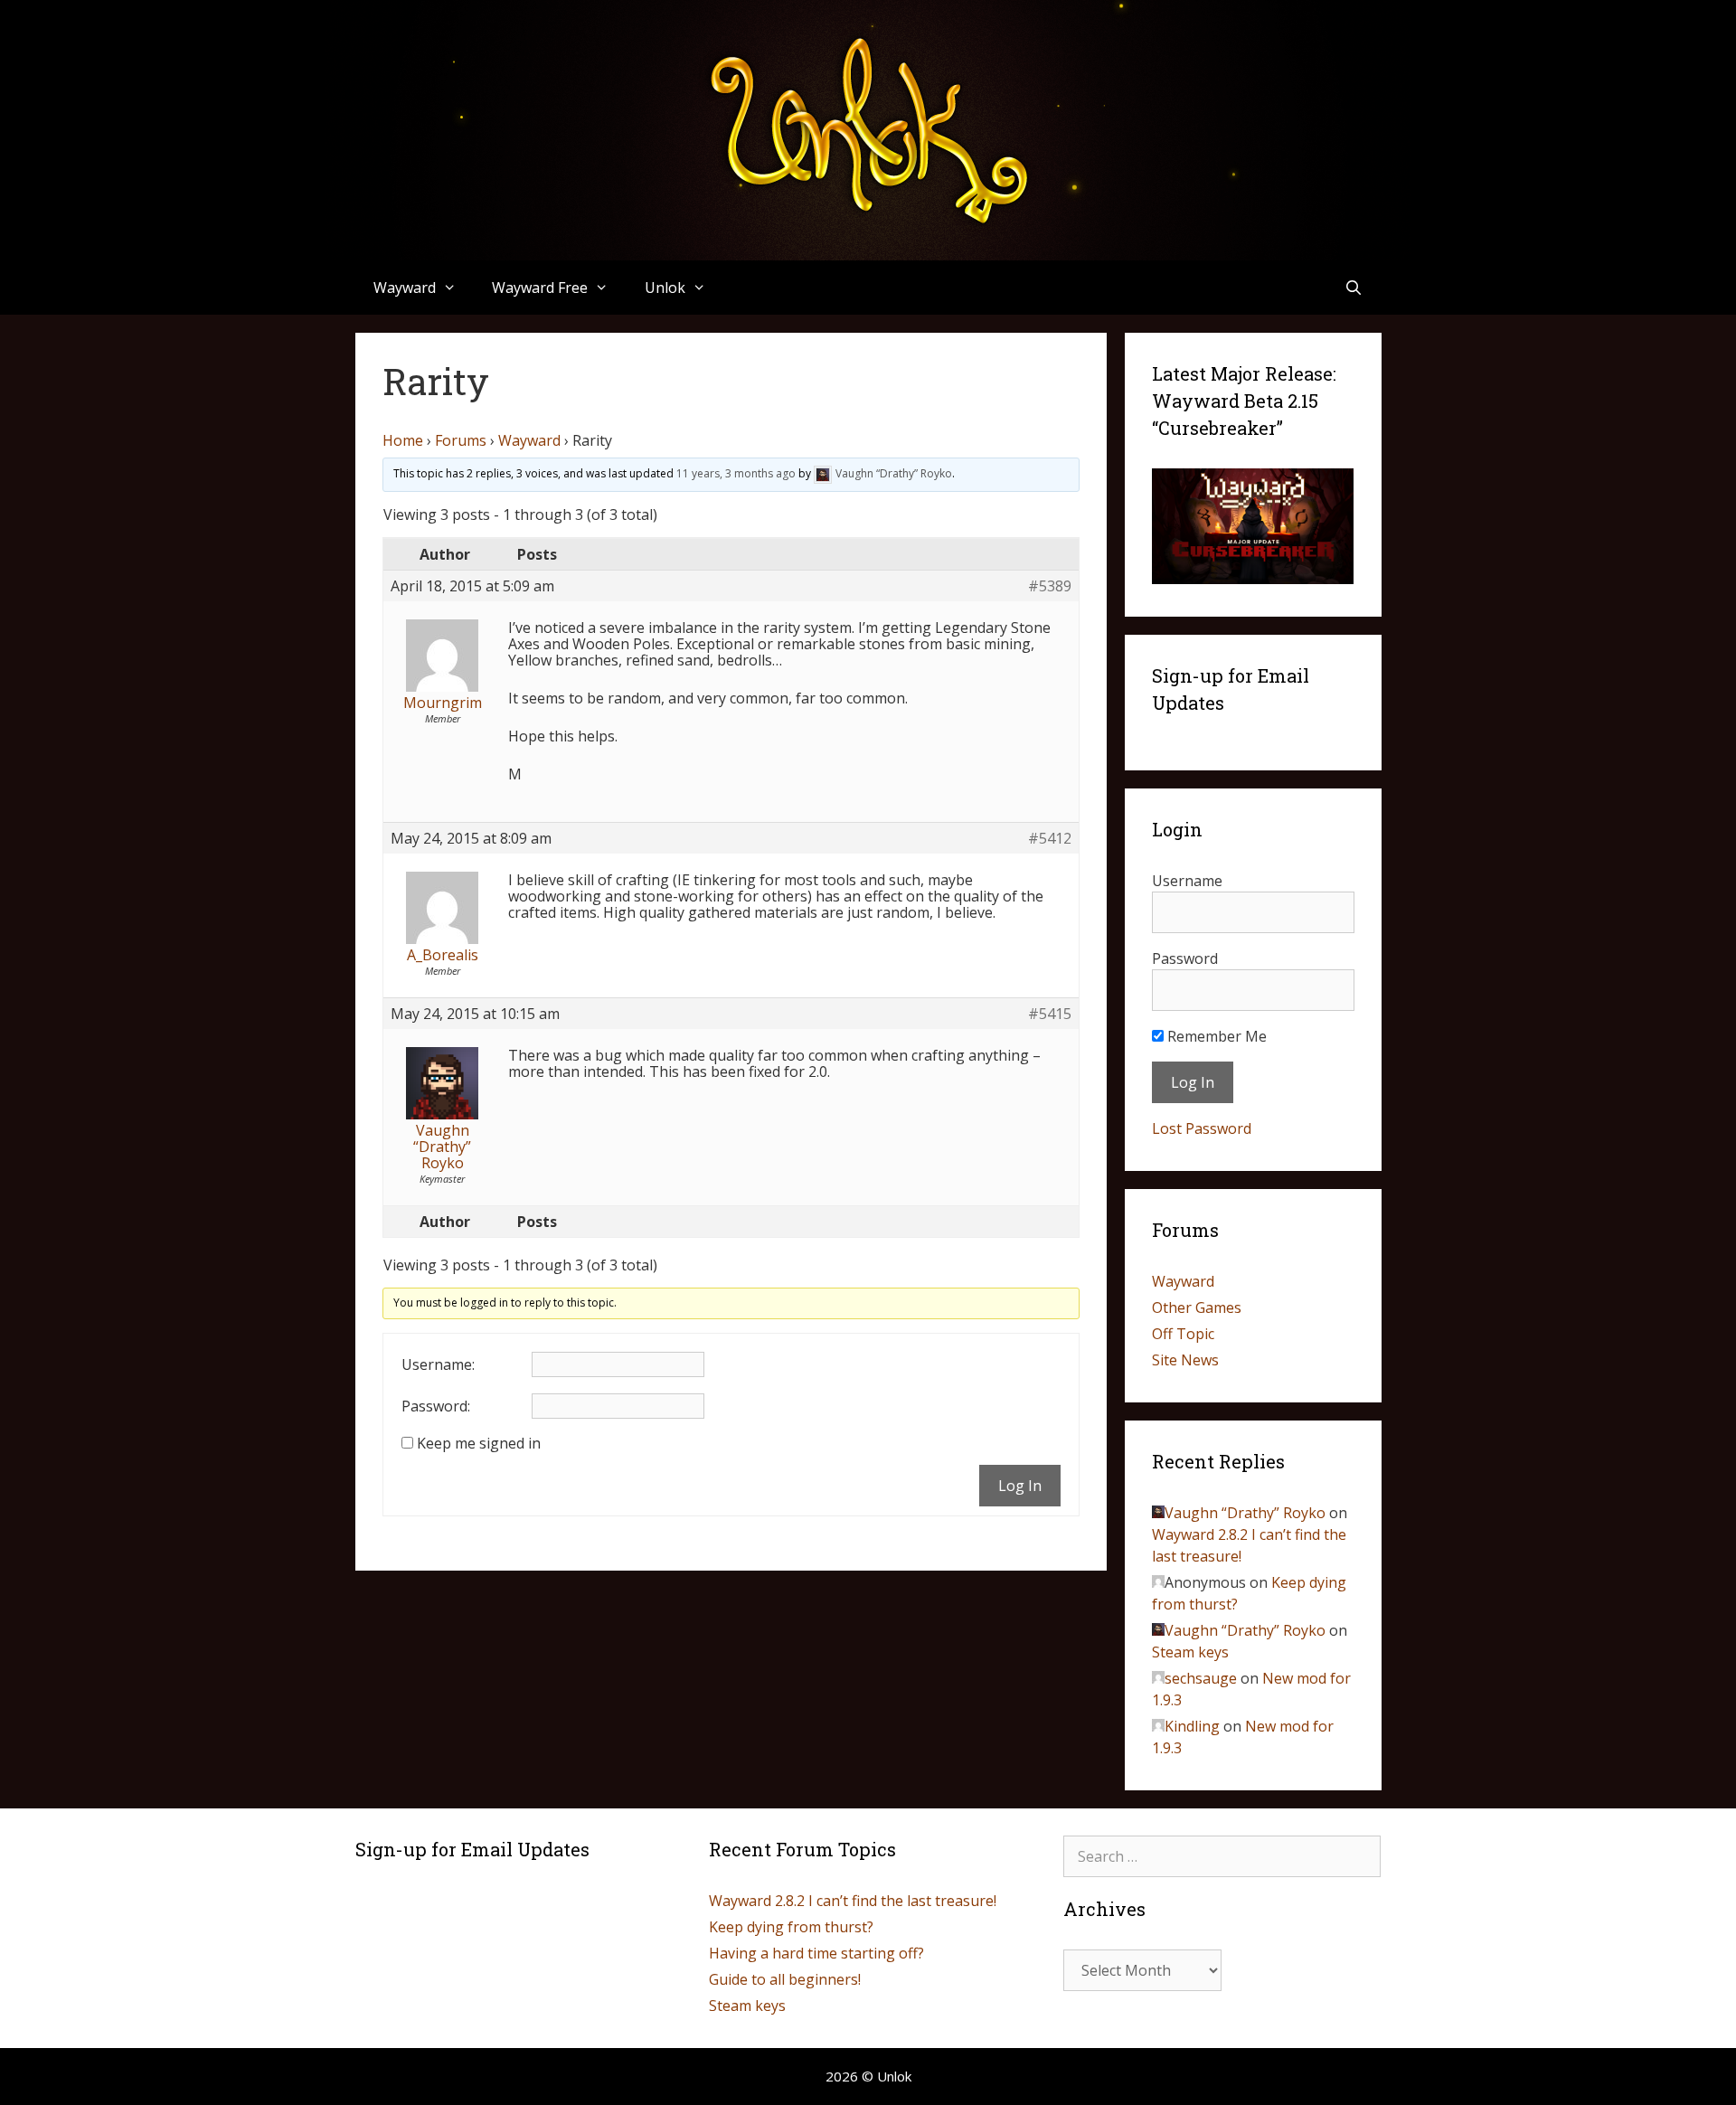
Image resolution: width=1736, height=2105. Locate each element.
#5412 (1050, 838)
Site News (1185, 1360)
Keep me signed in (479, 1443)
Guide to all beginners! (785, 1979)
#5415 (1050, 1014)
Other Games (1197, 1307)
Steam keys (1190, 1652)
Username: (438, 1364)
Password (1185, 958)
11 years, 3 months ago (736, 473)
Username (1187, 881)
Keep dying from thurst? (791, 1927)
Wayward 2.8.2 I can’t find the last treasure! (853, 1901)
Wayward (529, 440)
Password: (436, 1406)
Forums (461, 440)
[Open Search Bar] (1354, 288)
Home (403, 440)
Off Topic (1183, 1334)
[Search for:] (1222, 1856)
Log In (1020, 1486)
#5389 (1050, 586)
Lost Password (1202, 1128)
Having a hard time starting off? (816, 1953)
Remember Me (1215, 1036)
